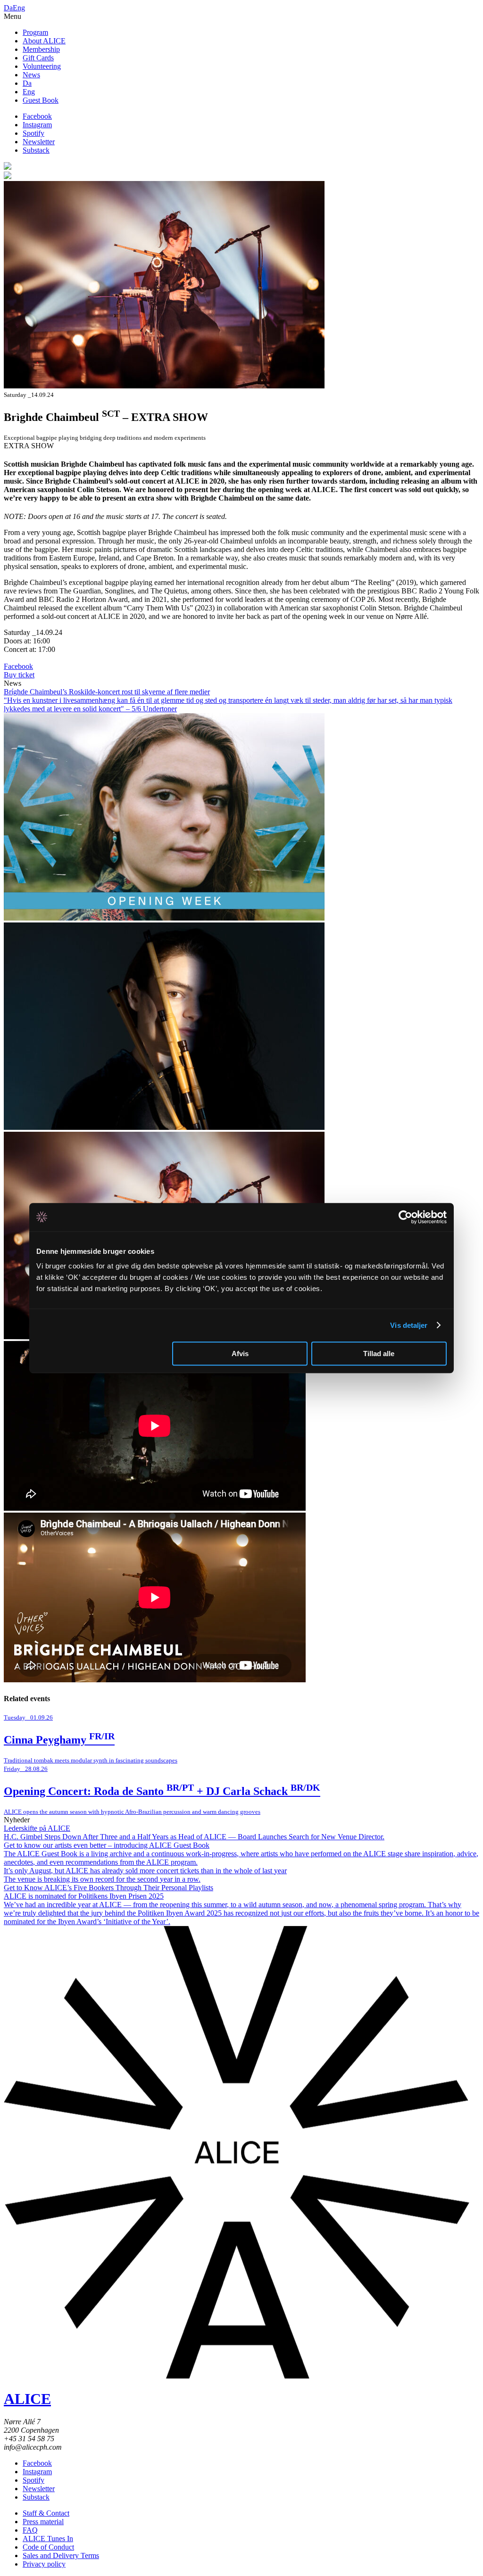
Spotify (33, 133)
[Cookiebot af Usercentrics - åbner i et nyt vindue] (405, 1217)
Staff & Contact (46, 2513)
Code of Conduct (48, 2547)
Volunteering (42, 66)
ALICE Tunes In (48, 2539)
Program (35, 32)
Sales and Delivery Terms (61, 2555)
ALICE (27, 2399)
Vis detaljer (409, 1325)
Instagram (37, 125)
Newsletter (39, 142)
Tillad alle (379, 1354)
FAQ (30, 2530)
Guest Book (41, 100)
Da (8, 8)
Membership (41, 49)
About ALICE (44, 41)
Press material (43, 2522)
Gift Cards (38, 58)
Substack (36, 150)
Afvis (240, 1354)
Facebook (37, 116)
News (31, 75)
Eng (19, 8)
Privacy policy (44, 2564)
